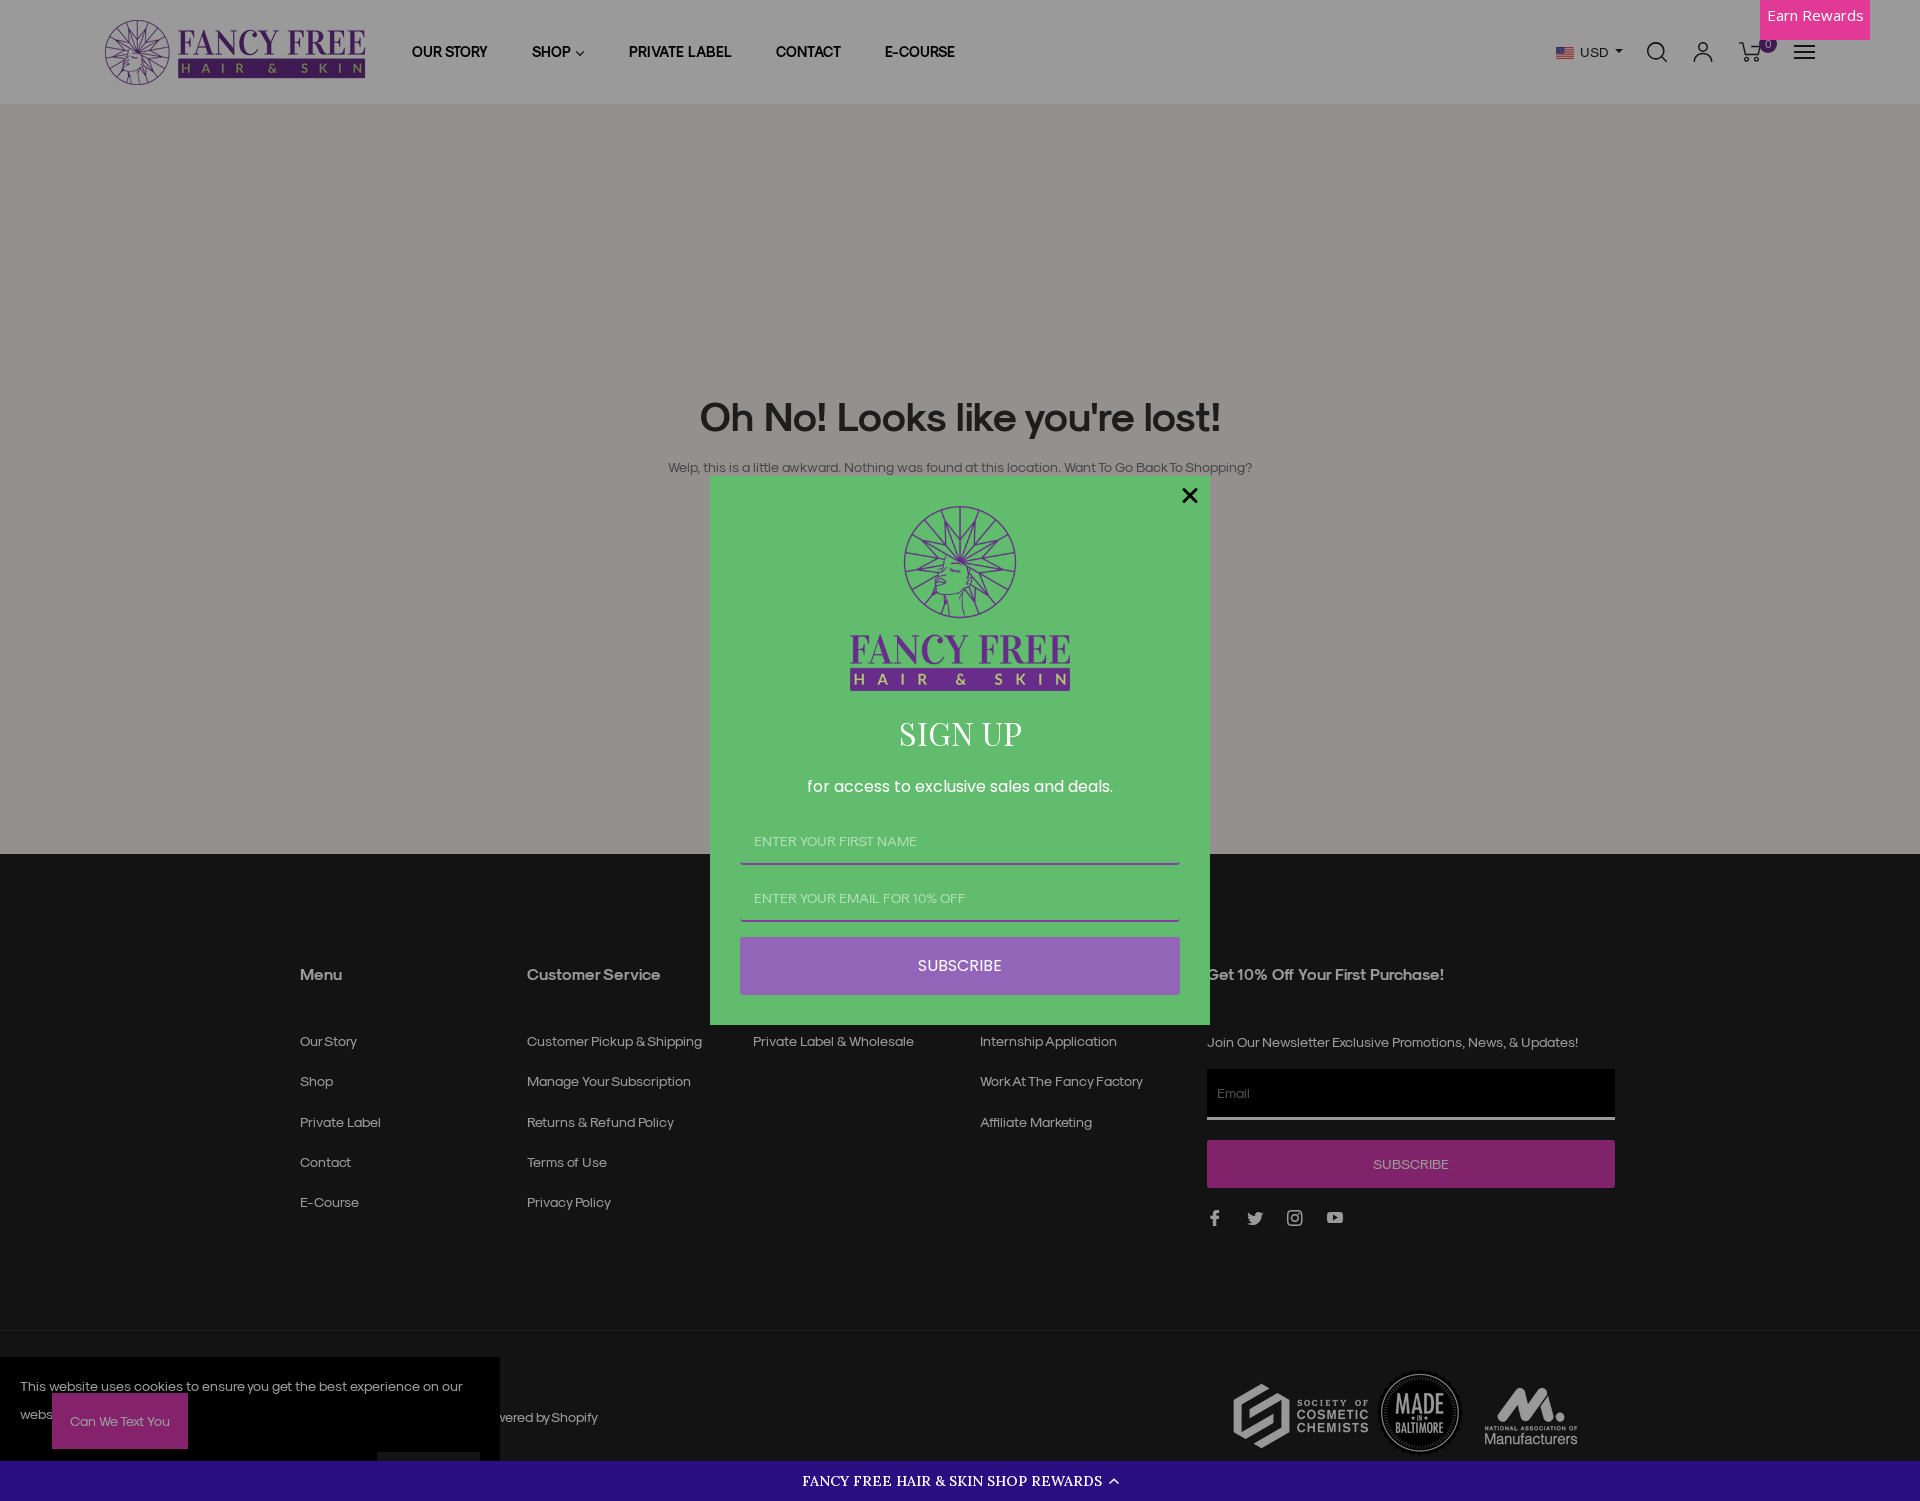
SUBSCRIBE (960, 965)
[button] (960, 1481)
